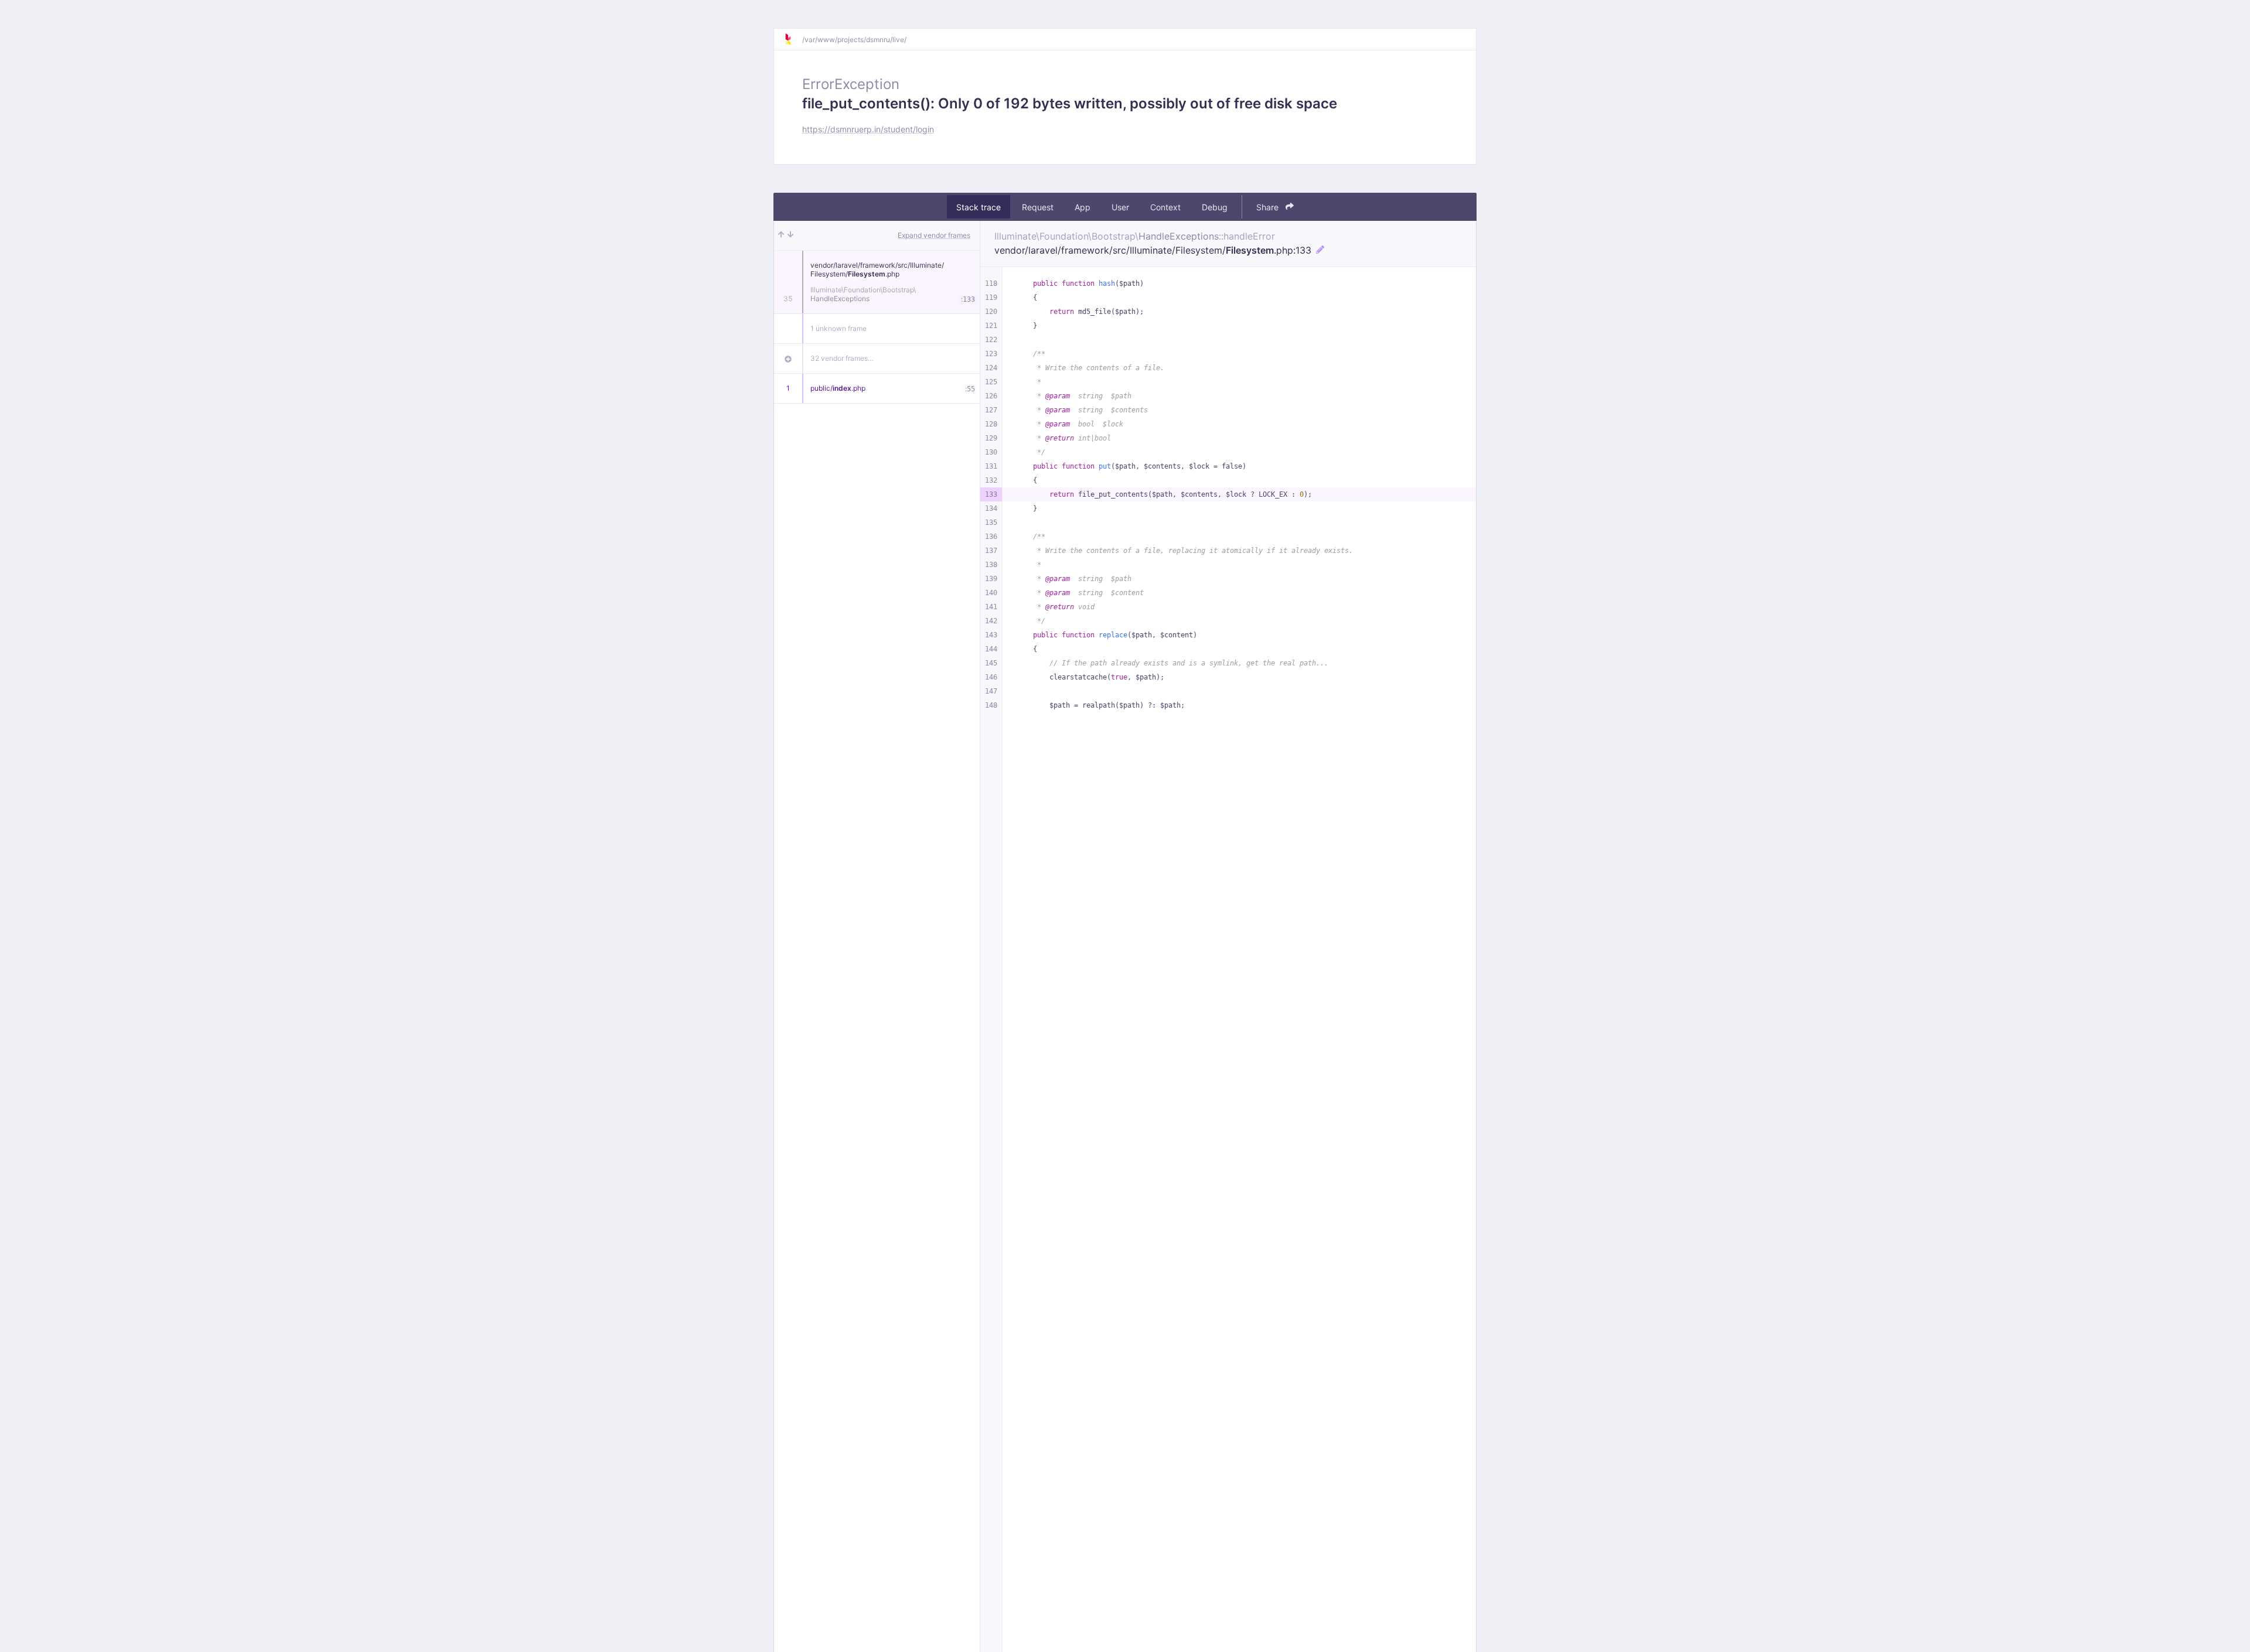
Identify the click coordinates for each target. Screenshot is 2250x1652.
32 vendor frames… (842, 358)
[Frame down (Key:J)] (790, 235)
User (1120, 207)
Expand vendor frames (934, 235)
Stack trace (979, 207)
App (1083, 207)
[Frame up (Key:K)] (781, 235)
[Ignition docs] (793, 39)
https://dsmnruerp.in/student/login (868, 129)
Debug (1215, 207)
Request (1038, 207)
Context (1165, 207)
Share (1269, 207)
